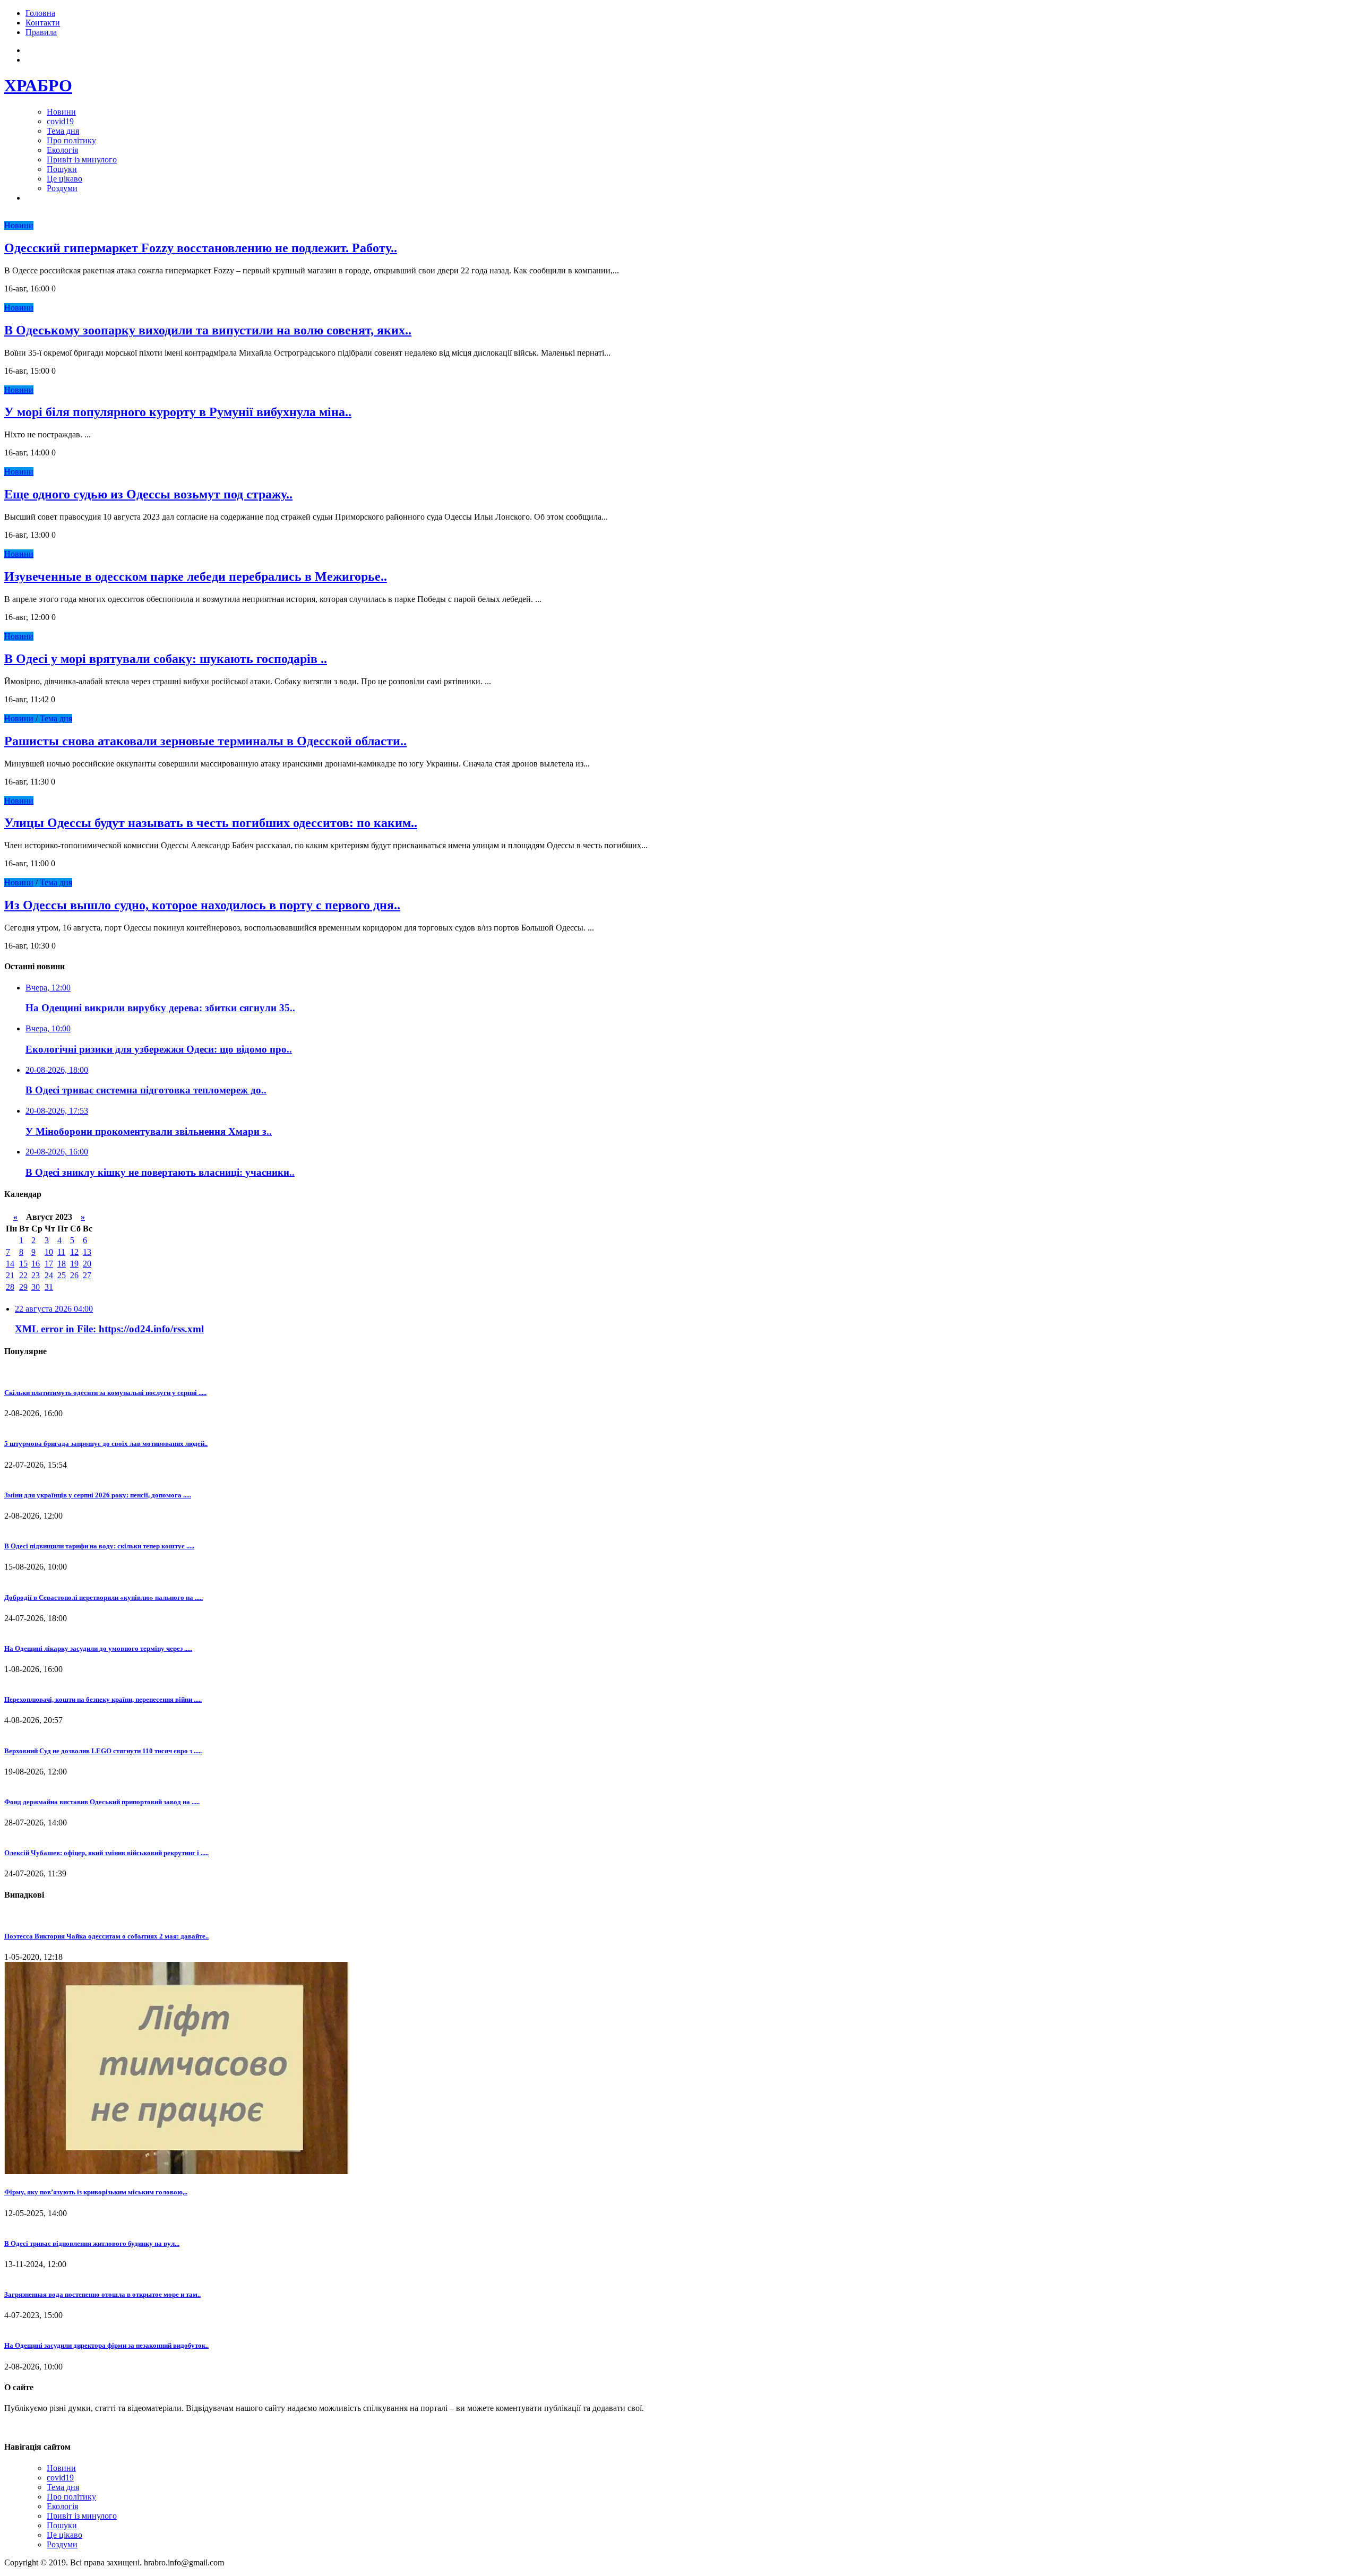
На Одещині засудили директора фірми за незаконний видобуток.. (106, 2345)
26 (74, 1275)
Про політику (71, 140)
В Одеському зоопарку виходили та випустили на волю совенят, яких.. (208, 330)
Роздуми (62, 188)
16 (36, 1264)
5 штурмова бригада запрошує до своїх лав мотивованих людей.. (106, 1444)
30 (36, 1287)
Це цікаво (64, 179)
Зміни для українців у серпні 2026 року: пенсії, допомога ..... (98, 1495)
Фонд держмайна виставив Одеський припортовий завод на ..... (102, 1802)
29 (23, 1287)
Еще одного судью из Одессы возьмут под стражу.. (148, 494)
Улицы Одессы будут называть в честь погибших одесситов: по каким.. (211, 823)
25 (62, 1275)
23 (36, 1275)
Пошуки (62, 169)
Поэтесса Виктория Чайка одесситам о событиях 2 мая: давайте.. (106, 1936)
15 (23, 1264)
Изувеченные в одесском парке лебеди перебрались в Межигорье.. (196, 576)
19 (74, 1264)
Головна (40, 13)
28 (10, 1287)
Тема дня (63, 131)
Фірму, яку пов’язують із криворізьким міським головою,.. (96, 2192)
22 (23, 1275)
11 (61, 1252)
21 (10, 1275)
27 (87, 1275)
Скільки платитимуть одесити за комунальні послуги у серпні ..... (105, 1393)
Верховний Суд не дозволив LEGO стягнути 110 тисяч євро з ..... (103, 1751)
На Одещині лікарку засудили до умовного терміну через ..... (98, 1648)
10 (49, 1252)
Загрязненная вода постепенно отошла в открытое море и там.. (102, 2294)
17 (49, 1264)
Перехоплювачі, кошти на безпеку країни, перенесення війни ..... (103, 1699)
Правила (41, 32)
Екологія (62, 150)
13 (87, 1252)
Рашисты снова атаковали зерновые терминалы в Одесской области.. (205, 741)
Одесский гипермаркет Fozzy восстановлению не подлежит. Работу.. (201, 248)
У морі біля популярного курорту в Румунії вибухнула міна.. (178, 412)
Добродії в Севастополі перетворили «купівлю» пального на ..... (104, 1597)
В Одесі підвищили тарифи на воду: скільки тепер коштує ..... (99, 1546)
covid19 (60, 121)
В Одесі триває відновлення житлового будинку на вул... (92, 2243)
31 (49, 1287)
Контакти (43, 23)
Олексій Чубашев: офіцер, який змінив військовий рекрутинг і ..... (106, 1853)
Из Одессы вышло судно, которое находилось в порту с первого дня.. (202, 905)
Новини (61, 112)
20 (87, 1264)
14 (10, 1264)
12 (74, 1252)
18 (62, 1264)
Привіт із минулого (82, 160)
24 (49, 1275)
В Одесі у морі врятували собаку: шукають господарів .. (166, 659)
